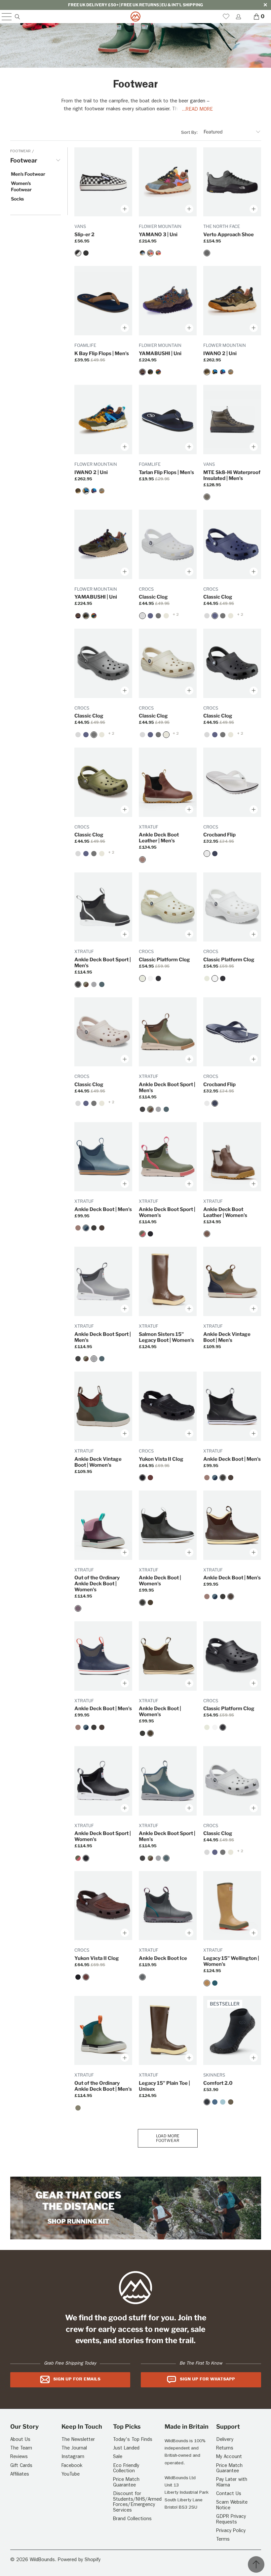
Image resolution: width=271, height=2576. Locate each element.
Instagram (73, 2457)
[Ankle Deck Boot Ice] (142, 1977)
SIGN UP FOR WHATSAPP (207, 2379)
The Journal (74, 2449)
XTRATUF (149, 827)
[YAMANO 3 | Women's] (158, 253)
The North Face (222, 226)
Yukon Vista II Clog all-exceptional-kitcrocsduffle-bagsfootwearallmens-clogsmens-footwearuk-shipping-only (168, 1406)
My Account (229, 2457)
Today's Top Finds (133, 2440)
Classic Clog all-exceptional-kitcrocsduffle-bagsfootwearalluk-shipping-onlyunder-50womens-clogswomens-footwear (168, 544)
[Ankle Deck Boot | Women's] (142, 1602)
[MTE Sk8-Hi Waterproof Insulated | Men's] (207, 497)
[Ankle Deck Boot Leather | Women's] (207, 1234)
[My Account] (238, 17)
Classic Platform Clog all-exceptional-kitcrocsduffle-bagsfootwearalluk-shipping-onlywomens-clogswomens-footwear (168, 907)
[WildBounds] (135, 17)
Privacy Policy (231, 2531)
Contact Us (229, 2494)
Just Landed (126, 2449)
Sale (118, 2457)
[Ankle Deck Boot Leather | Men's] (142, 860)
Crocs (146, 589)
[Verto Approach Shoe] (207, 253)
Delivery (225, 2440)
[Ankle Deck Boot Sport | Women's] (142, 1234)
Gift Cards (21, 2466)
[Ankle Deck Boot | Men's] (86, 1228)
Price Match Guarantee (126, 2483)
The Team (21, 2449)
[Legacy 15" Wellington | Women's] (207, 1983)
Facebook (72, 2466)
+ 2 (175, 615)
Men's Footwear (28, 174)
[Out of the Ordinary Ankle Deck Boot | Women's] (78, 1608)
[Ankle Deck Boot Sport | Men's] (78, 984)
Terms (223, 2540)
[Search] (17, 17)
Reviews (19, 2457)
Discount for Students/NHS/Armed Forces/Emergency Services (137, 2502)
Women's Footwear (21, 186)
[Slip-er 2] (78, 253)
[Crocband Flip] (207, 854)
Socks (17, 199)
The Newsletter (78, 2440)
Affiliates (20, 2475)
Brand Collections (132, 2519)
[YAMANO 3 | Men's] (142, 253)
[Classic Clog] (142, 616)
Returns (225, 2449)
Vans (80, 226)
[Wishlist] (226, 17)
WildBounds (42, 2560)
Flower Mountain (160, 226)
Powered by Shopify (79, 2560)
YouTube (71, 2475)
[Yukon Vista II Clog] (142, 1478)
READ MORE (199, 110)
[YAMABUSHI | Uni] (142, 372)
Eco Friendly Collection (126, 2469)
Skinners (214, 2075)
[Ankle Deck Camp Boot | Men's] (78, 2108)
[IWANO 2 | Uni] (207, 372)
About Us (20, 2440)
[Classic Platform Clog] (142, 978)
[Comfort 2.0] (207, 2102)
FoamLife (85, 345)
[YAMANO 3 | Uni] (150, 253)
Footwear (21, 152)
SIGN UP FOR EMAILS (77, 2379)
